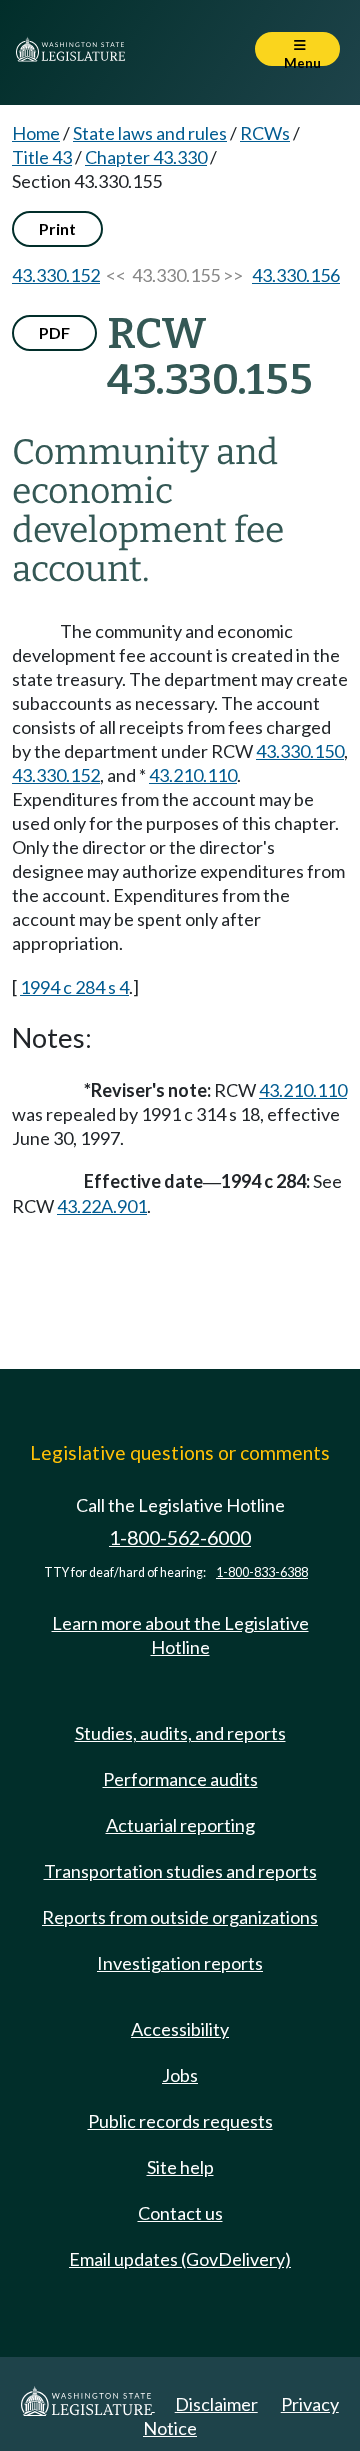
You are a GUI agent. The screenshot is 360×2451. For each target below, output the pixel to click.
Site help (180, 2167)
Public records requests (180, 2121)
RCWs (265, 133)
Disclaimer (216, 2404)
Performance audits (180, 1779)
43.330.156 (296, 275)
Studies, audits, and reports (180, 1733)
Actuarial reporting (180, 1825)
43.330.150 (300, 751)
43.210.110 (193, 775)
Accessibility (180, 2029)
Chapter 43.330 (146, 157)
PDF (54, 332)
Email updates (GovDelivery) (180, 2259)
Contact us (180, 2213)
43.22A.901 (102, 1206)
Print (57, 228)
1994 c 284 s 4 (74, 987)
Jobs (180, 2075)
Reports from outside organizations (180, 1917)
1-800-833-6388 (262, 1572)
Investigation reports (180, 1963)
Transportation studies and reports (180, 1871)
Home (36, 133)
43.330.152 (56, 275)
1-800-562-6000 (180, 1537)
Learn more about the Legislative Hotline (180, 1635)
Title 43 (42, 157)
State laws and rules (150, 133)
